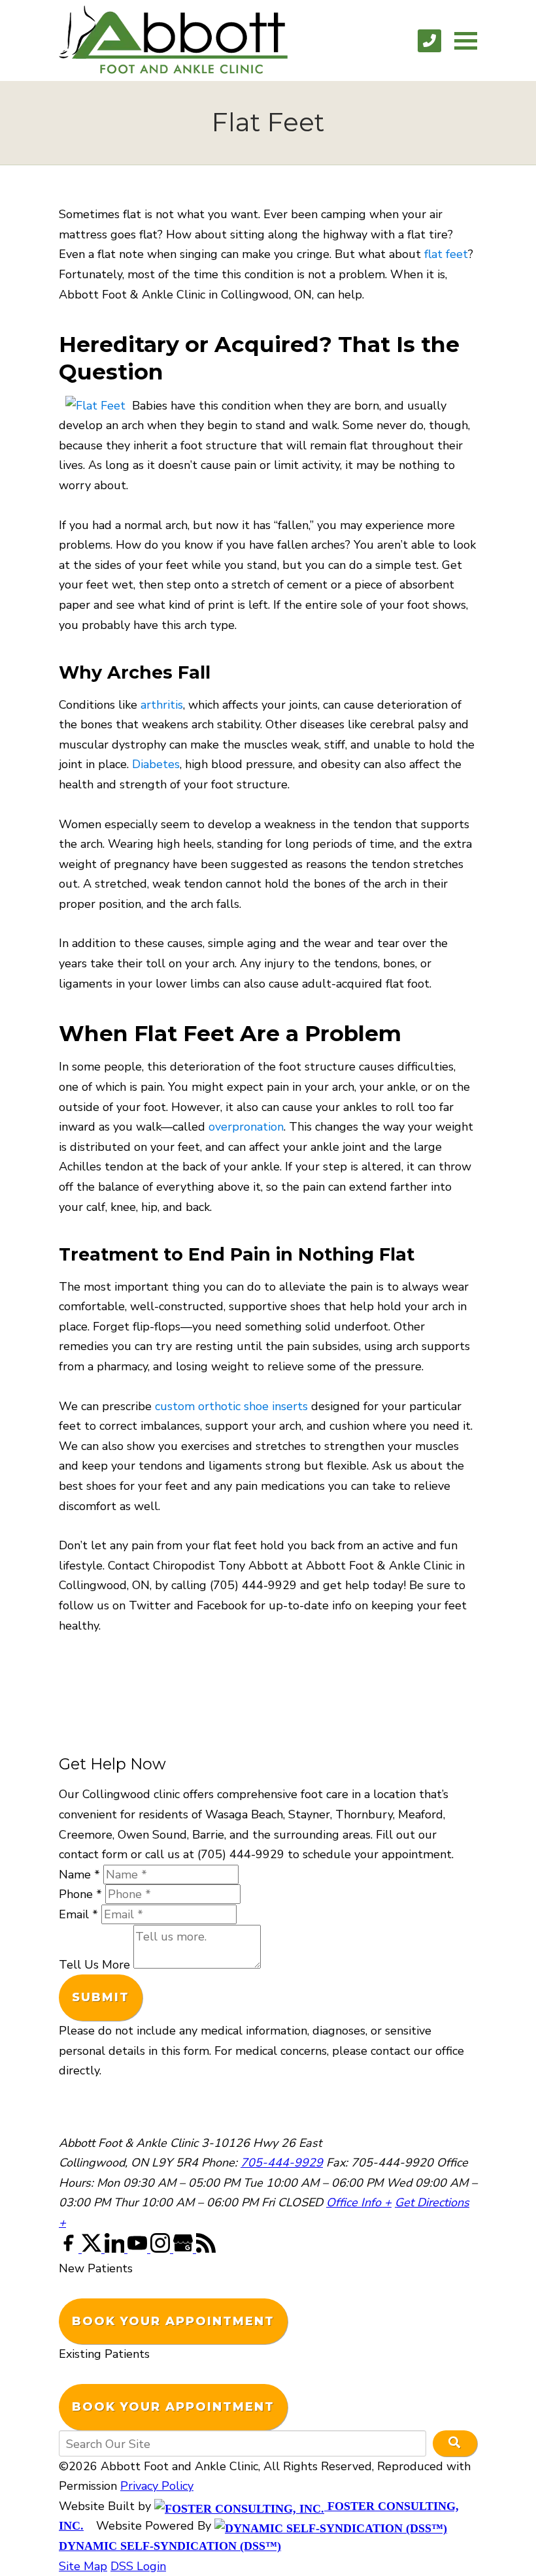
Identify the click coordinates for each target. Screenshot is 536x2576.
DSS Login (138, 2566)
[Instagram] (162, 2249)
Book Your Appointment (173, 2321)
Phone (80, 1894)
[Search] (455, 2443)
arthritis (162, 705)
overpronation (246, 1127)
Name (79, 1875)
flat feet (446, 254)
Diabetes (156, 764)
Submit (101, 1997)
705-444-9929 (282, 2163)
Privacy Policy (157, 2486)
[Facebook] (70, 2249)
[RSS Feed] (206, 2249)
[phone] (429, 41)
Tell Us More (94, 1965)
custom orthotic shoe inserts (231, 1406)
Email (78, 1914)
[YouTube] (139, 2249)
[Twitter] (93, 2249)
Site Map (83, 2566)
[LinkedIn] (116, 2249)
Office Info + (359, 2202)
